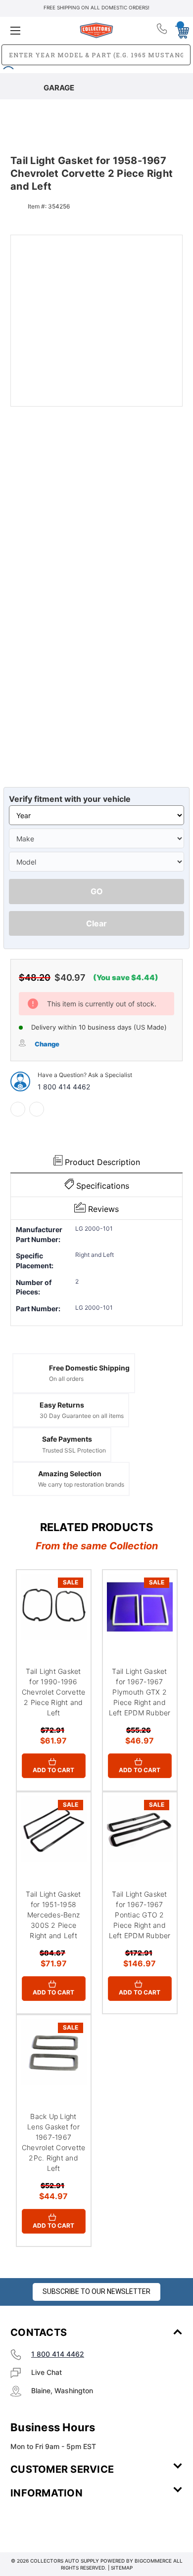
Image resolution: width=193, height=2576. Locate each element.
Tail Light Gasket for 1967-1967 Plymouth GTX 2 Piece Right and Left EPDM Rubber (140, 1692)
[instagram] (52, 2522)
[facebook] (18, 1109)
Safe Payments (67, 1439)
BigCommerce (153, 2561)
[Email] (37, 1109)
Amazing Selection (70, 1474)
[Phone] (163, 31)
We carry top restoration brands (81, 1484)
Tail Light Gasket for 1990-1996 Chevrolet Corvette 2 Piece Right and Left (54, 1692)
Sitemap (122, 2568)
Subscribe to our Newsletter (96, 2291)
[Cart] (179, 30)
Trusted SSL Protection (74, 1450)
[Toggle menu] (39, 30)
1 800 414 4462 (64, 1087)
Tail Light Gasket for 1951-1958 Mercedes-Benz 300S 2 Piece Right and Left (53, 1915)
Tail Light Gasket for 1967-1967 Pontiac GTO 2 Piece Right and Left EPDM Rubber (140, 1915)
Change (47, 1044)
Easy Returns (62, 1405)
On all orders (66, 1379)
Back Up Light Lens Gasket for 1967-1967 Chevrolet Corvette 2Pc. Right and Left (54, 2142)
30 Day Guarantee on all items (82, 1416)
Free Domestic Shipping (89, 1368)
